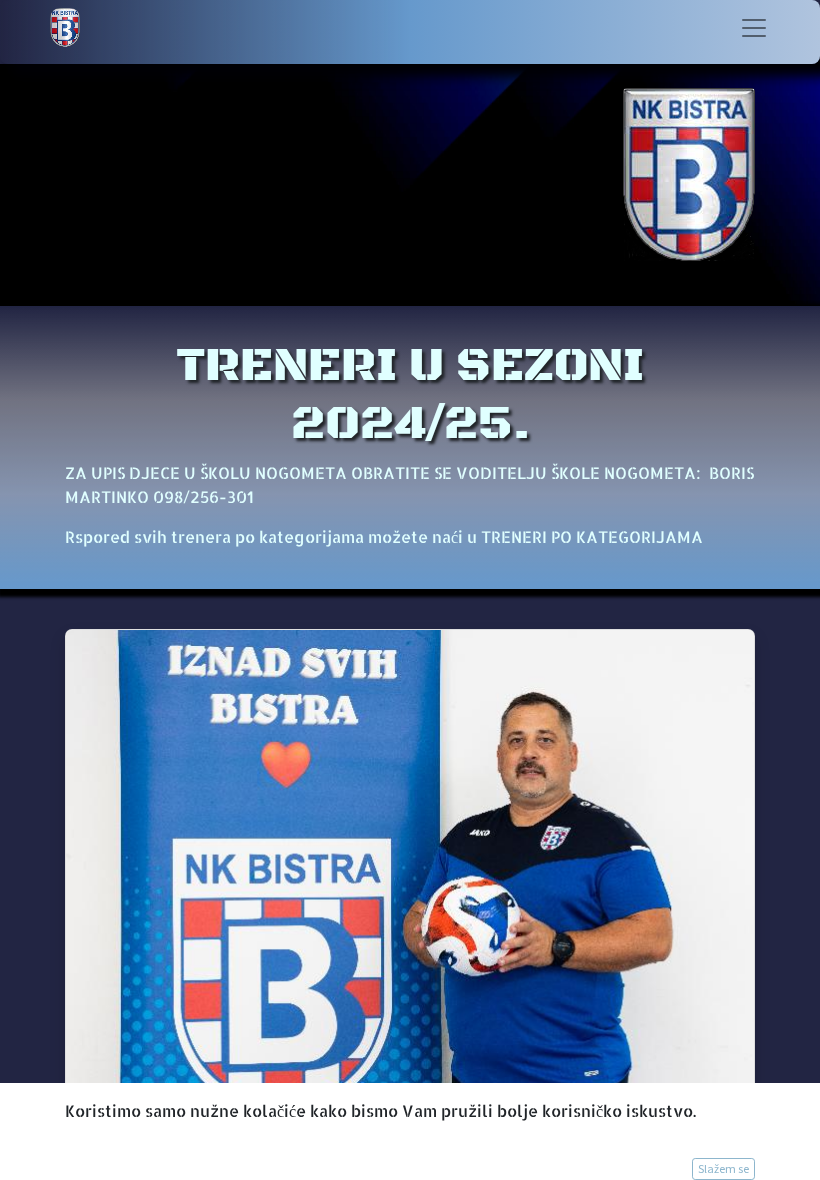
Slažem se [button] (723, 1168)
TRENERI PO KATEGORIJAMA (592, 536)
